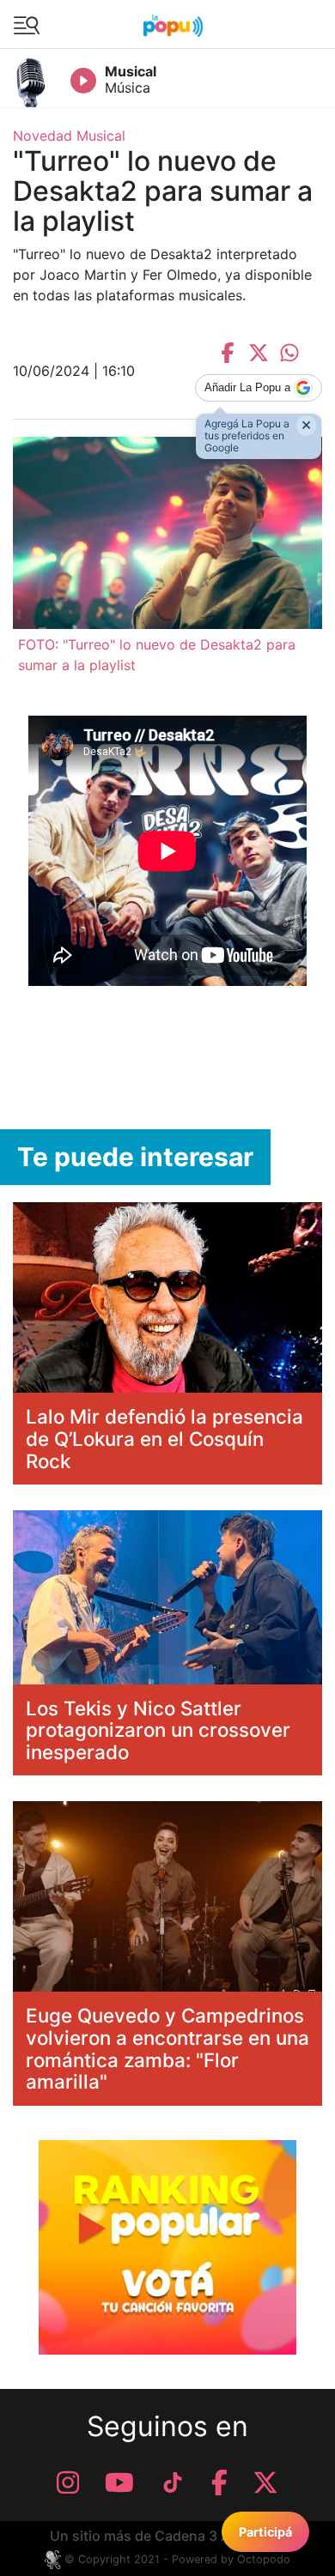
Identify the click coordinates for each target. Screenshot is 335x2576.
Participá (265, 2532)
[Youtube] (119, 2482)
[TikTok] (173, 2482)
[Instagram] (68, 2482)
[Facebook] (219, 2482)
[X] (265, 2482)
